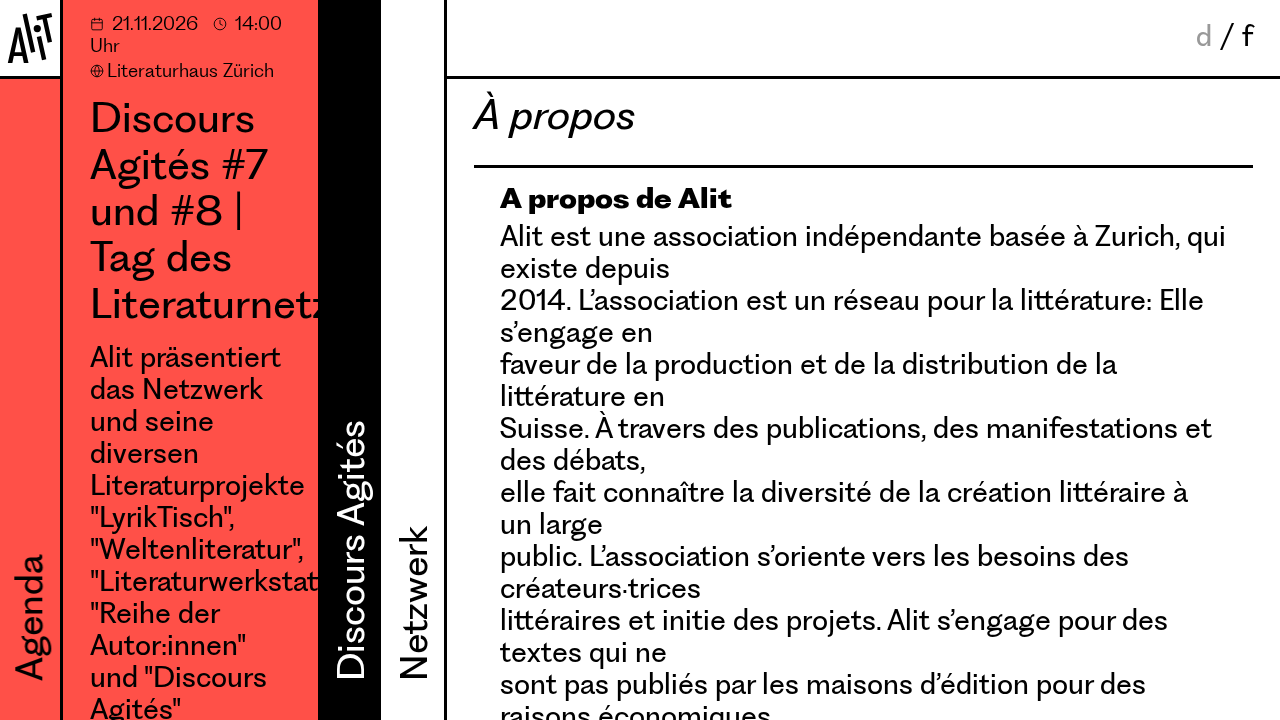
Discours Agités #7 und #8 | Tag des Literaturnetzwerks (204, 211)
